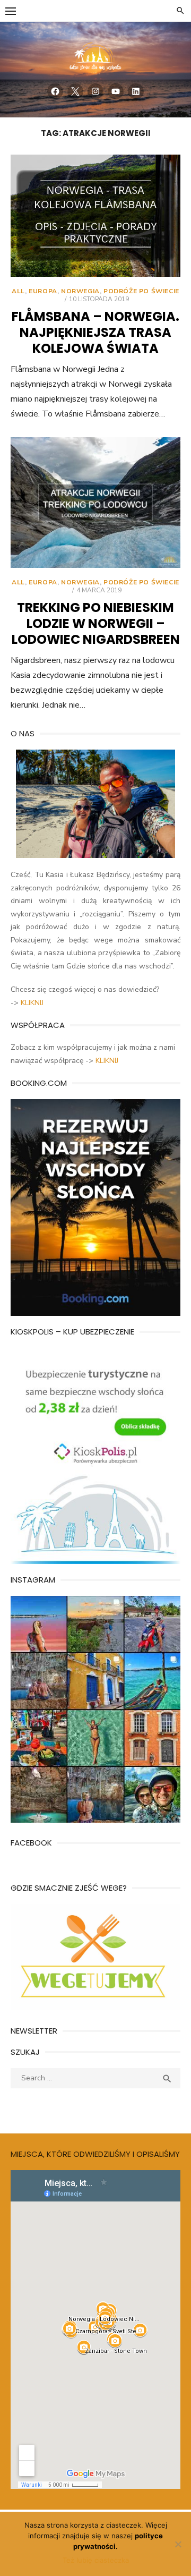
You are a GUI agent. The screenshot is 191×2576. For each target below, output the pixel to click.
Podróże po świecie (141, 291)
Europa (43, 291)
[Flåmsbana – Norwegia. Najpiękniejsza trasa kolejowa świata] (95, 216)
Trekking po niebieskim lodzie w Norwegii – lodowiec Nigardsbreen (96, 623)
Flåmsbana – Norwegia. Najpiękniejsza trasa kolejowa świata (95, 332)
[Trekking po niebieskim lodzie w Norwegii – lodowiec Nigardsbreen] (95, 503)
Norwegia (80, 291)
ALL (18, 291)
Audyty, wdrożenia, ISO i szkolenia (68, 2105)
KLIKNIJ (32, 1003)
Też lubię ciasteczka (96, 2560)
